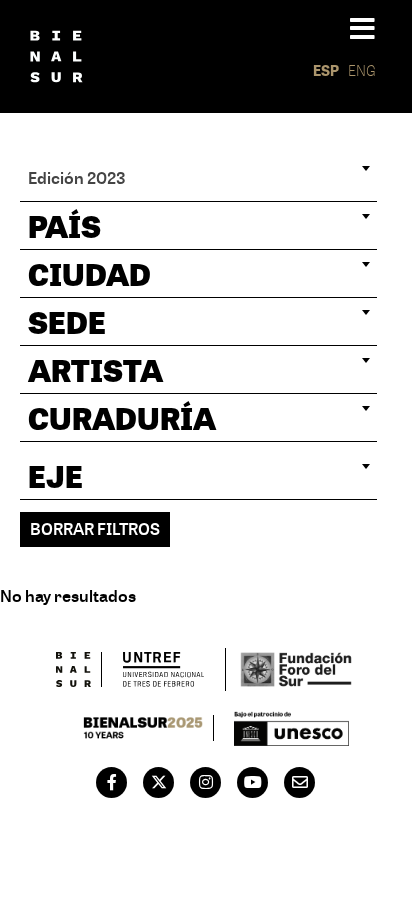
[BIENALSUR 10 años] (143, 728)
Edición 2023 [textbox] (77, 177)
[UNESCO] (292, 728)
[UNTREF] (163, 669)
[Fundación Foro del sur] (295, 669)
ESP (326, 70)
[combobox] (198, 178)
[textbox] (198, 226)
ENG (362, 70)
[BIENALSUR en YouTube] (253, 782)
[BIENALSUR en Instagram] (206, 782)
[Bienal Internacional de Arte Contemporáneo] (56, 56)
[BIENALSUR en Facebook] (112, 782)
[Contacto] (300, 782)
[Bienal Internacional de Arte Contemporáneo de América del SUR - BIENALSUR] (74, 669)
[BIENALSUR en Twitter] (159, 782)
